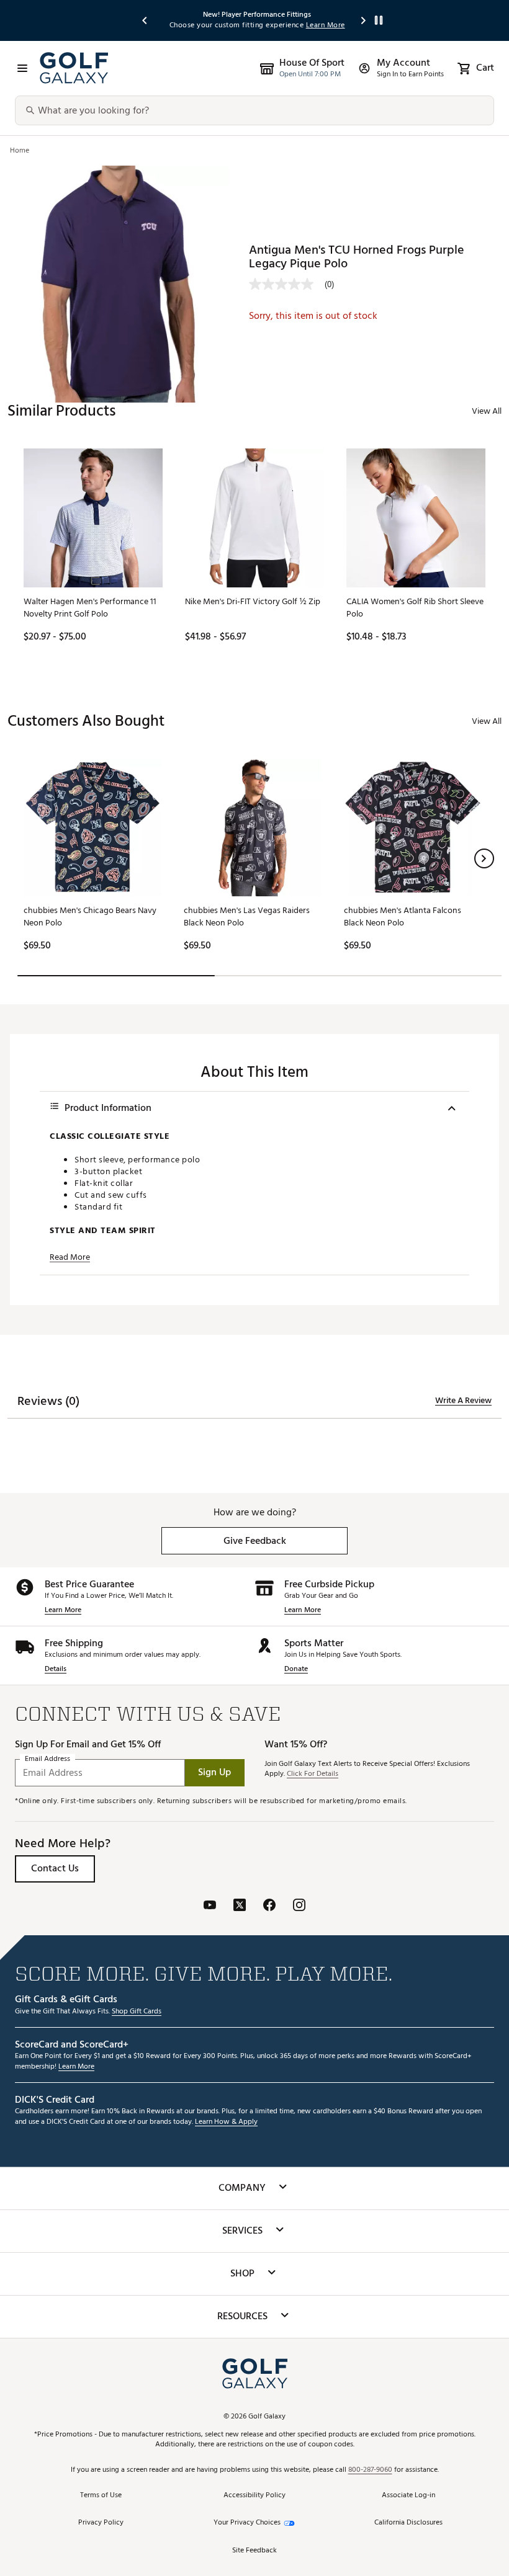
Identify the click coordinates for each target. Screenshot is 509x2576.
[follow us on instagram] (299, 1906)
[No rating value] (287, 284)
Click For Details (313, 1774)
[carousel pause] (379, 20)
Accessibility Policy (254, 2496)
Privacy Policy (101, 2523)
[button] (484, 858)
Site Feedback (254, 2551)
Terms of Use (101, 2496)
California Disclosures (408, 2523)
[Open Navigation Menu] (22, 68)
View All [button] (487, 411)
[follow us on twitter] (240, 1906)
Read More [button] (70, 1257)
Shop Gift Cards (137, 2012)
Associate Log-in (408, 2496)
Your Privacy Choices (247, 2523)
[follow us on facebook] (269, 1906)
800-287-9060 (370, 2470)
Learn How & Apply (226, 2122)
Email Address (47, 1759)
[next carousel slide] (364, 20)
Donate (296, 1669)
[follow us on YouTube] (210, 1906)
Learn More (63, 1611)
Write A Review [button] (463, 1401)
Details (56, 1669)
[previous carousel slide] (145, 20)
